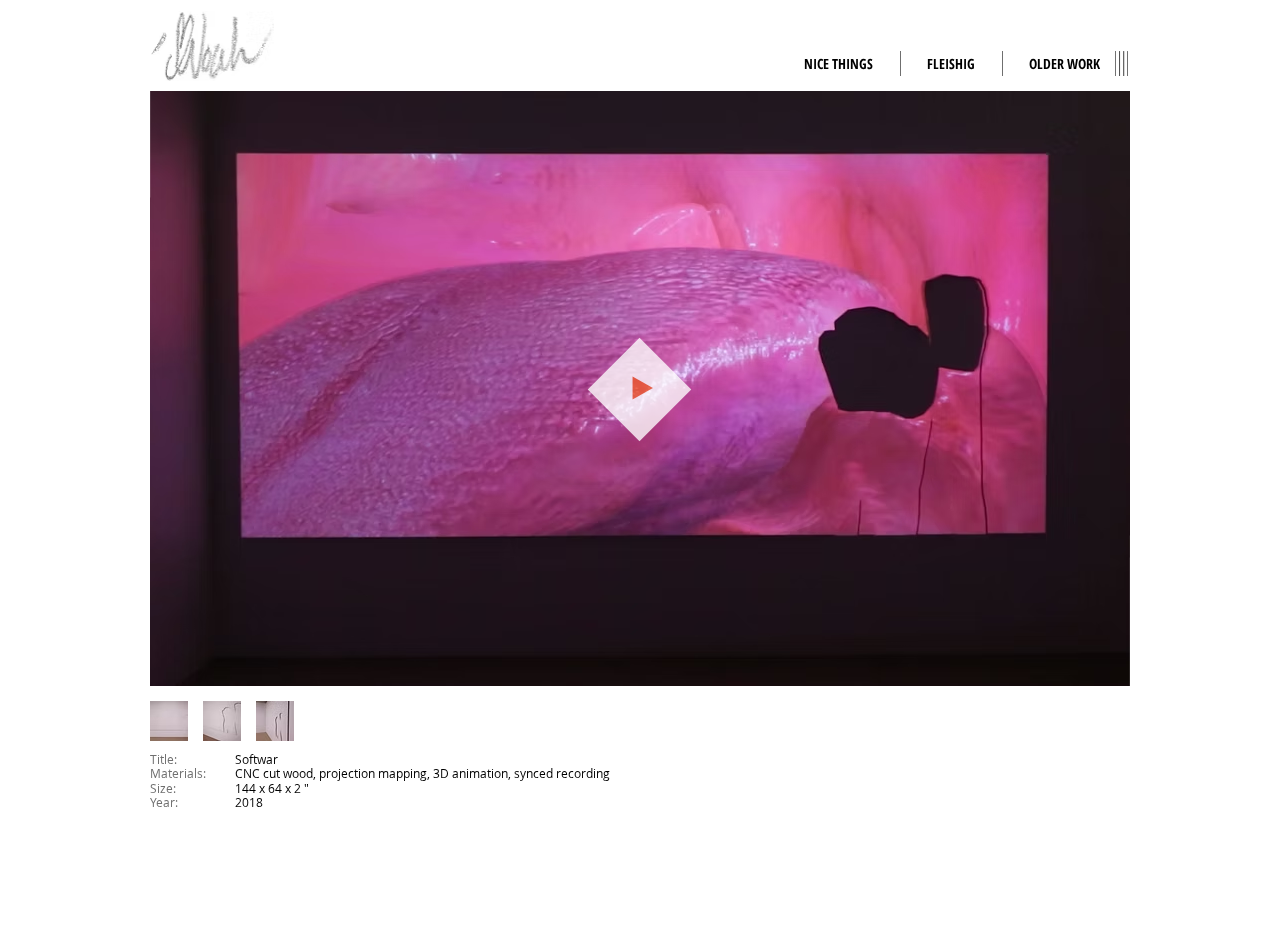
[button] (1065, 63)
